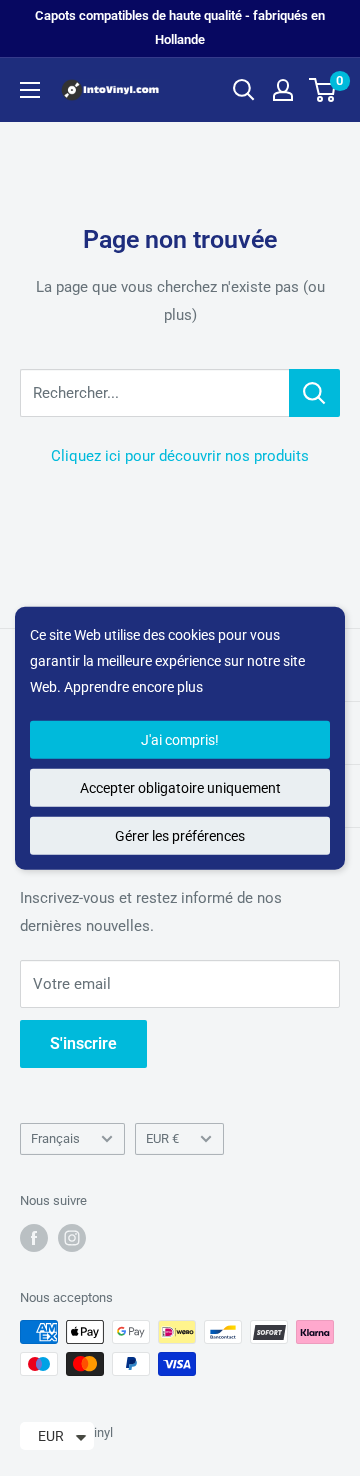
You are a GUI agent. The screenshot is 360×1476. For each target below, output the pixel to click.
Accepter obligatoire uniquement (180, 787)
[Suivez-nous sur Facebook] (34, 1238)
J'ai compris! (180, 739)
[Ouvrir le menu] (30, 90)
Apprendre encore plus (133, 687)
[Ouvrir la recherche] (244, 90)
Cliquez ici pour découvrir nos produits (180, 456)
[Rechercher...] (314, 393)
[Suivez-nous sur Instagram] (72, 1238)
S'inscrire (83, 1043)
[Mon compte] (283, 90)
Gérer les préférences (180, 835)
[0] (323, 90)
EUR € (162, 1138)
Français (55, 1138)
